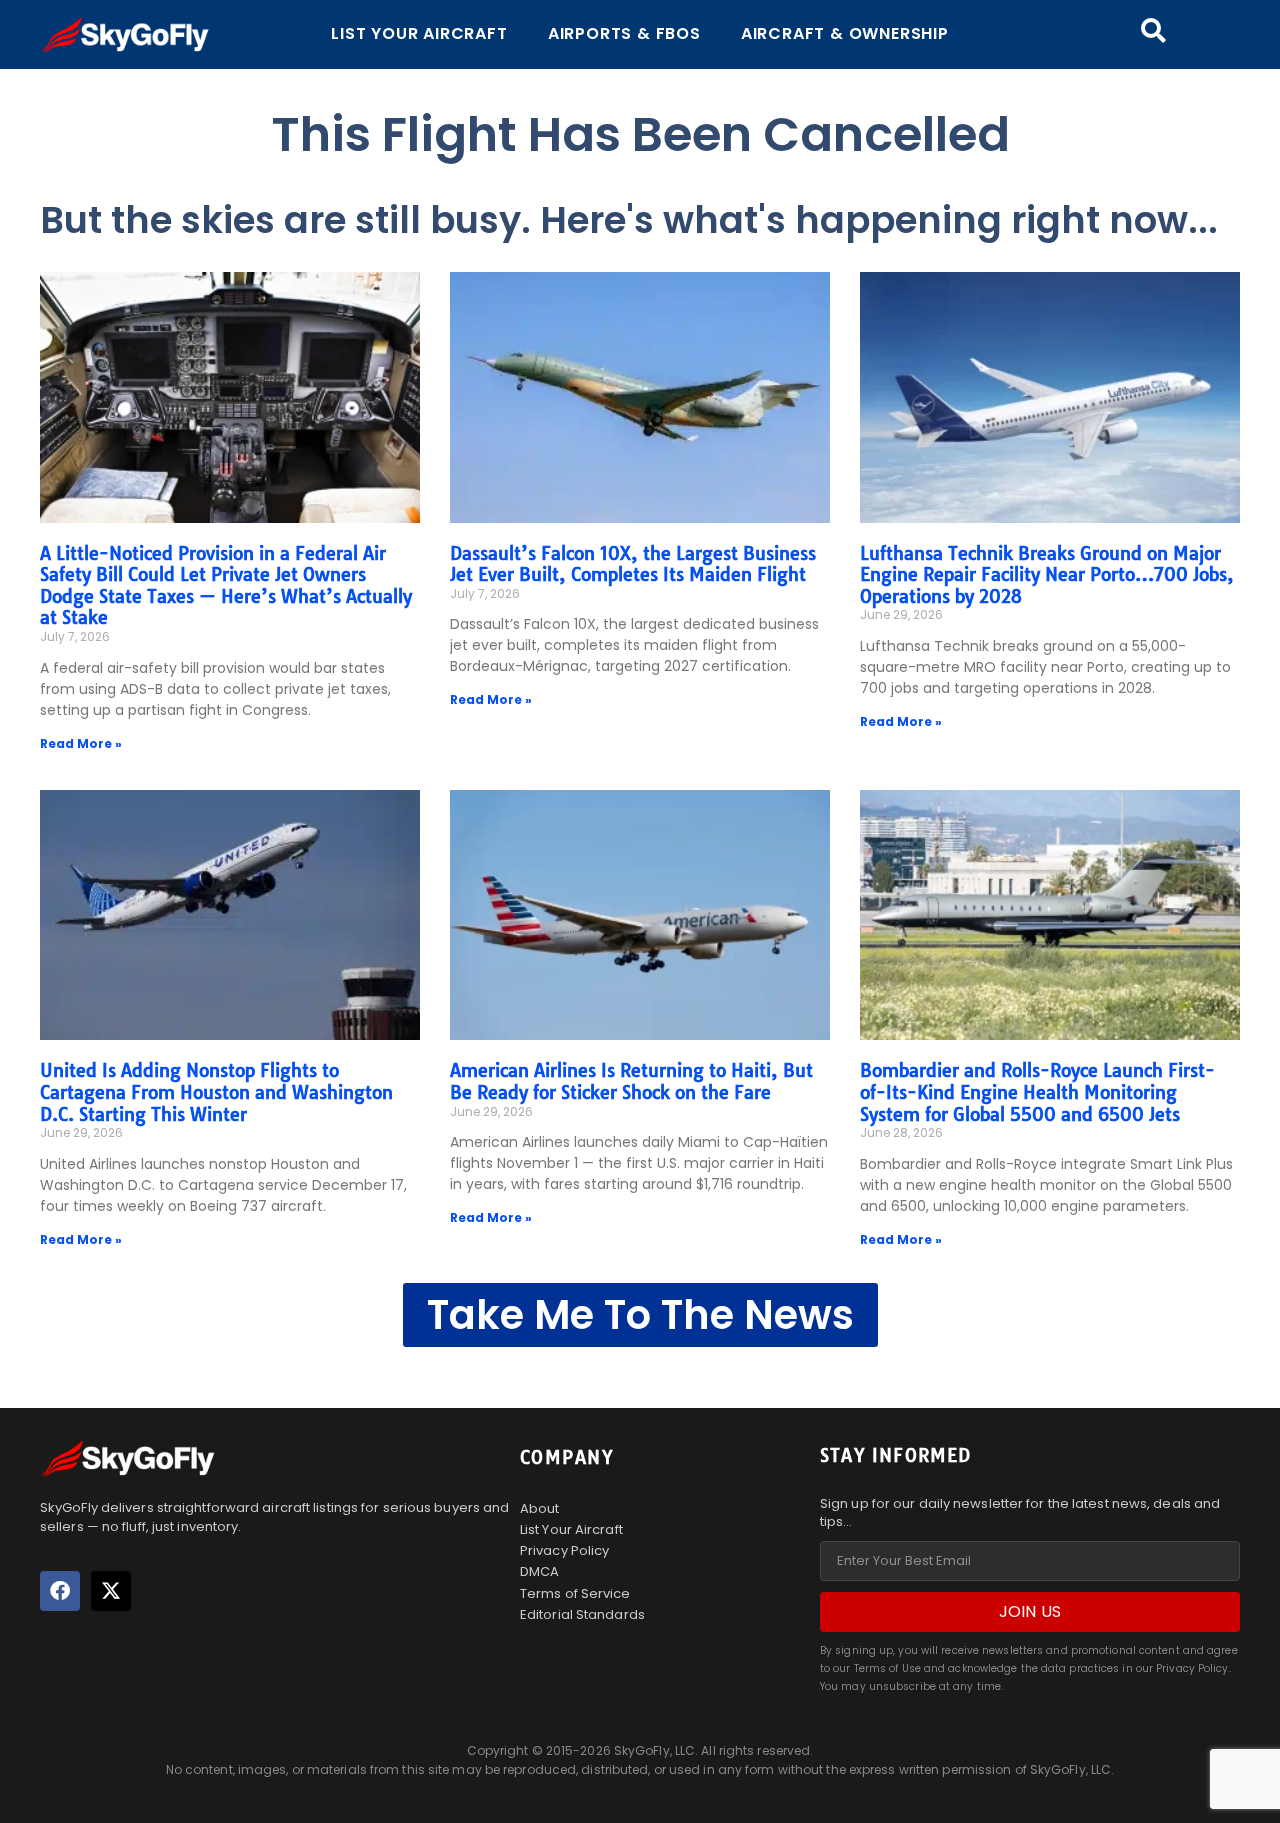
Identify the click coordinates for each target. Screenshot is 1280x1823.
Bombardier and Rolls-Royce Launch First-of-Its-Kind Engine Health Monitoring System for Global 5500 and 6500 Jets (1037, 1092)
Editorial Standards (582, 1614)
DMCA (539, 1571)
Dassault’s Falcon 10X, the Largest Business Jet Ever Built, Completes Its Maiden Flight (633, 564)
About (540, 1508)
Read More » (81, 743)
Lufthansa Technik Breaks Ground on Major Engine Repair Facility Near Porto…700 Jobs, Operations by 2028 (1047, 575)
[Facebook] (60, 1591)
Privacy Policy (564, 1550)
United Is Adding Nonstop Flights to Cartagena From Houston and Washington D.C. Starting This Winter (216, 1092)
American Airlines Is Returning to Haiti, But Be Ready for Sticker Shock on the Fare (631, 1081)
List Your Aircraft (419, 33)
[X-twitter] (111, 1591)
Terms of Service (575, 1593)
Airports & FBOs (624, 33)
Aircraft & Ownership (845, 33)
